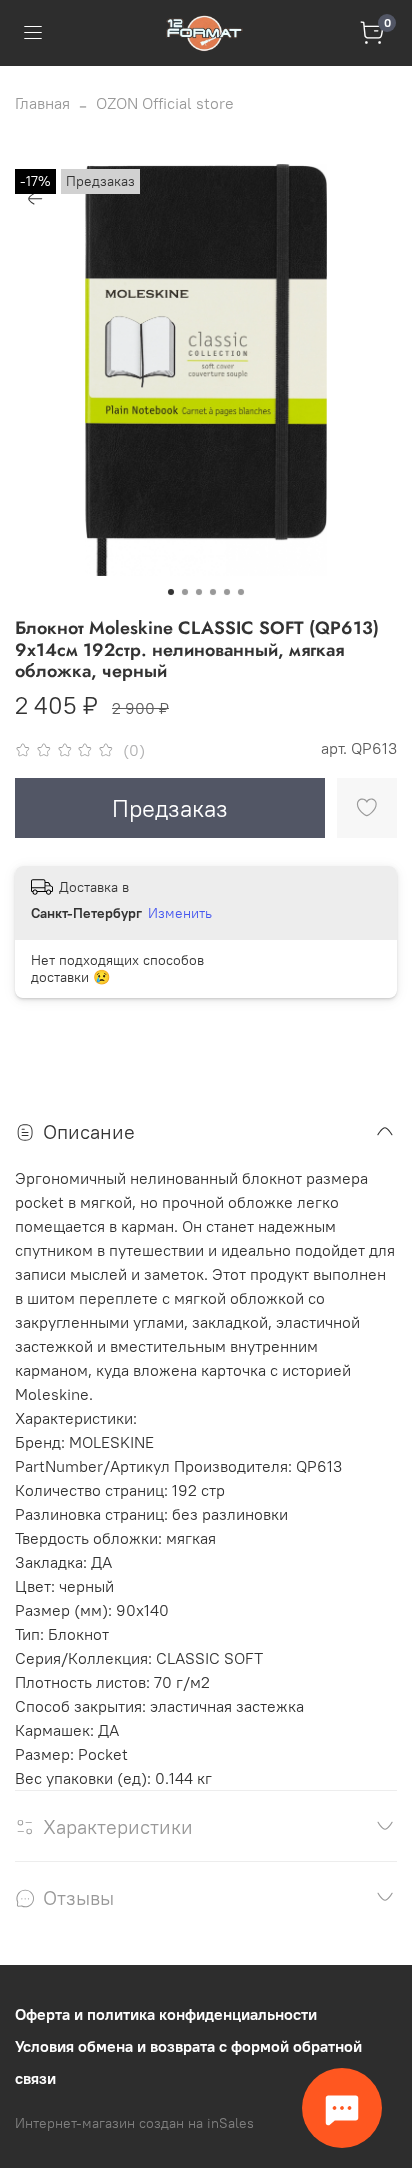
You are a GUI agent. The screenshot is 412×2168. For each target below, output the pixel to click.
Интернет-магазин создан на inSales (134, 2123)
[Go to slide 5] (227, 592)
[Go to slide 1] (171, 592)
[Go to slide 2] (185, 592)
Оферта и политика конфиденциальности (166, 2014)
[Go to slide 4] (213, 592)
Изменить (180, 913)
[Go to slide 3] (199, 592)
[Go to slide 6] (241, 592)
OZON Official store (165, 103)
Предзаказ (170, 808)
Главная (42, 103)
